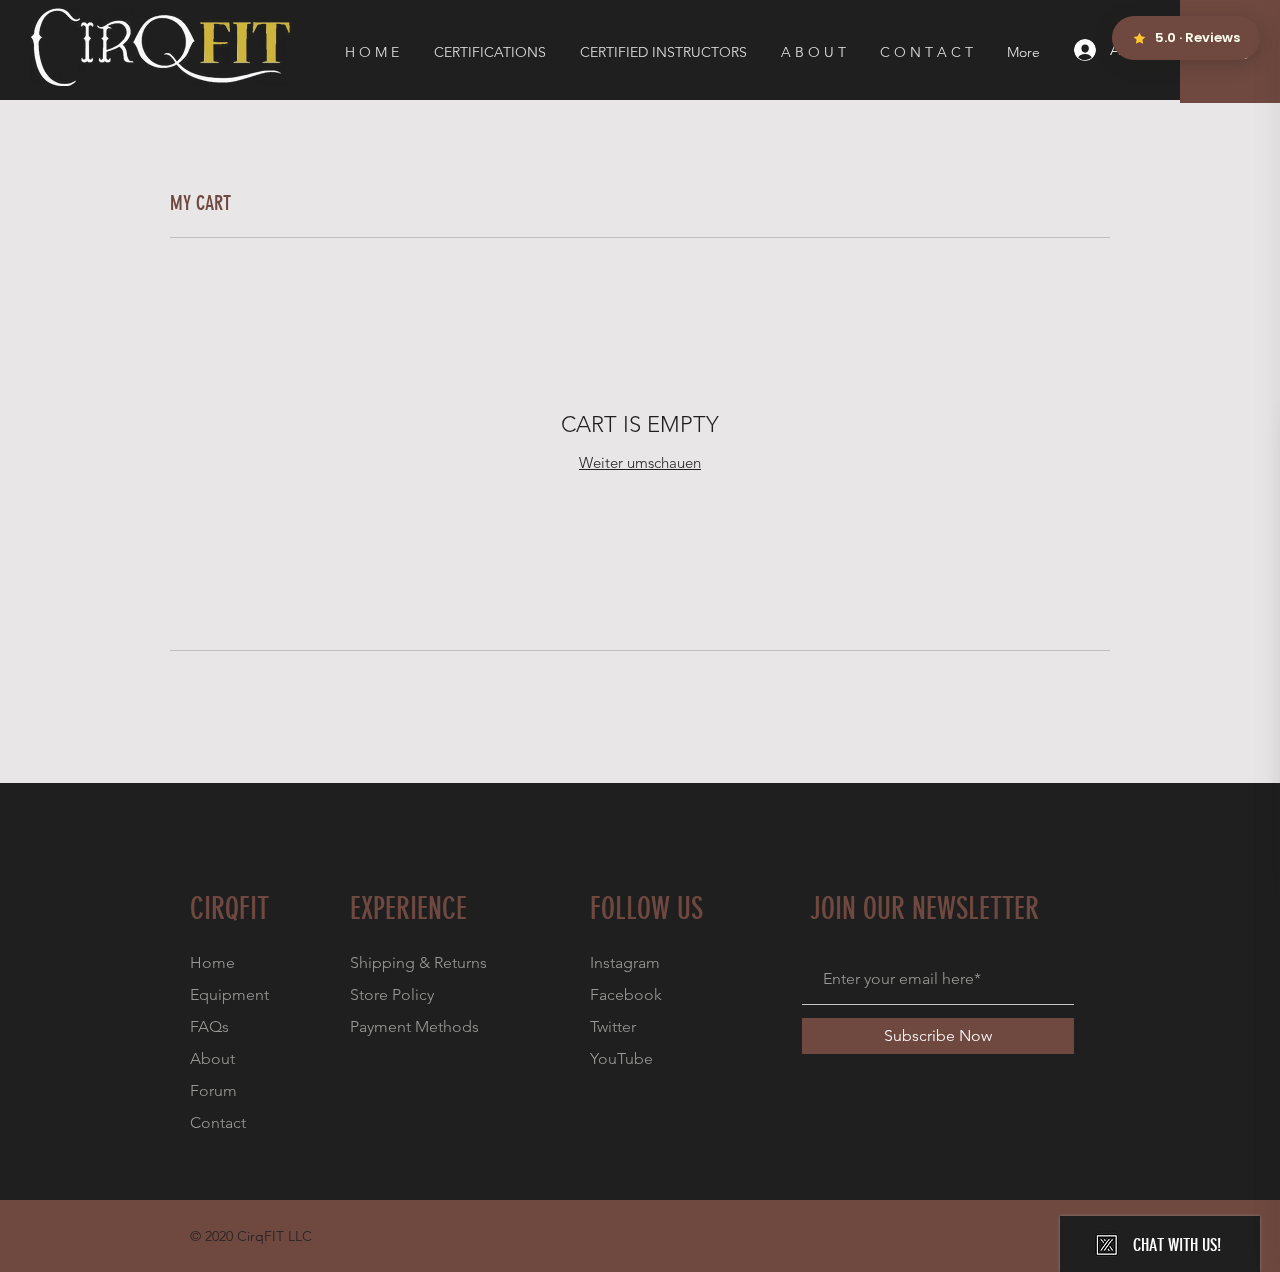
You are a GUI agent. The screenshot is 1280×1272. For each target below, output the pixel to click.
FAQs (209, 1026)
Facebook (626, 994)
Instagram (625, 962)
